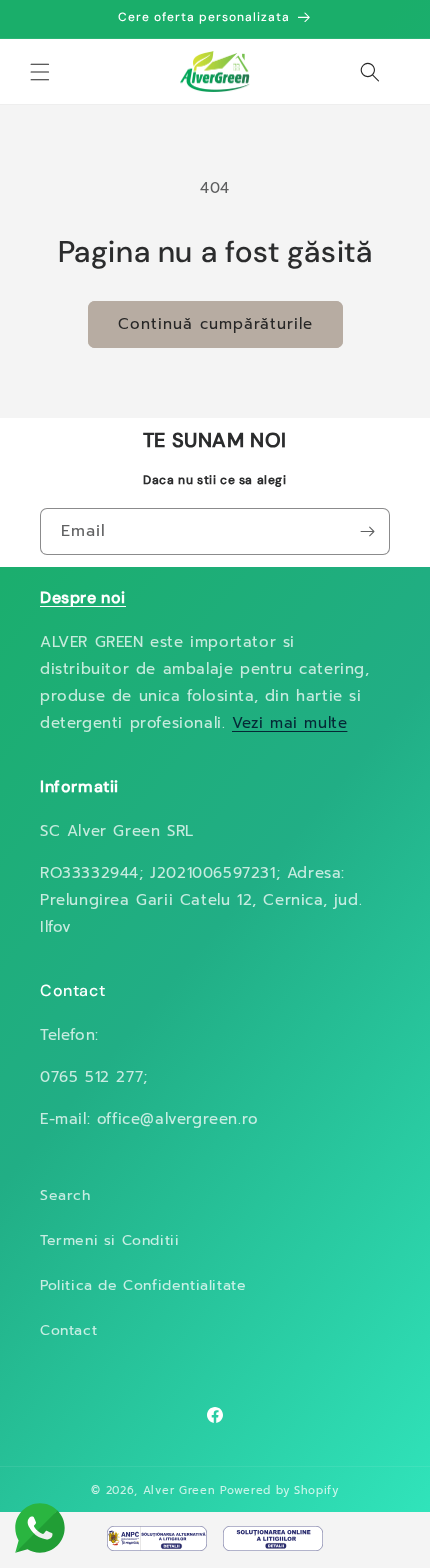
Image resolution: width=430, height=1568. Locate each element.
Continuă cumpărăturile (215, 324)
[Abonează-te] (367, 531)
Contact (68, 1330)
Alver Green (179, 1490)
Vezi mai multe (289, 723)
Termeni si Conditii (109, 1240)
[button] (40, 72)
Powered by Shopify (279, 1490)
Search (65, 1195)
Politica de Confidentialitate (143, 1285)
